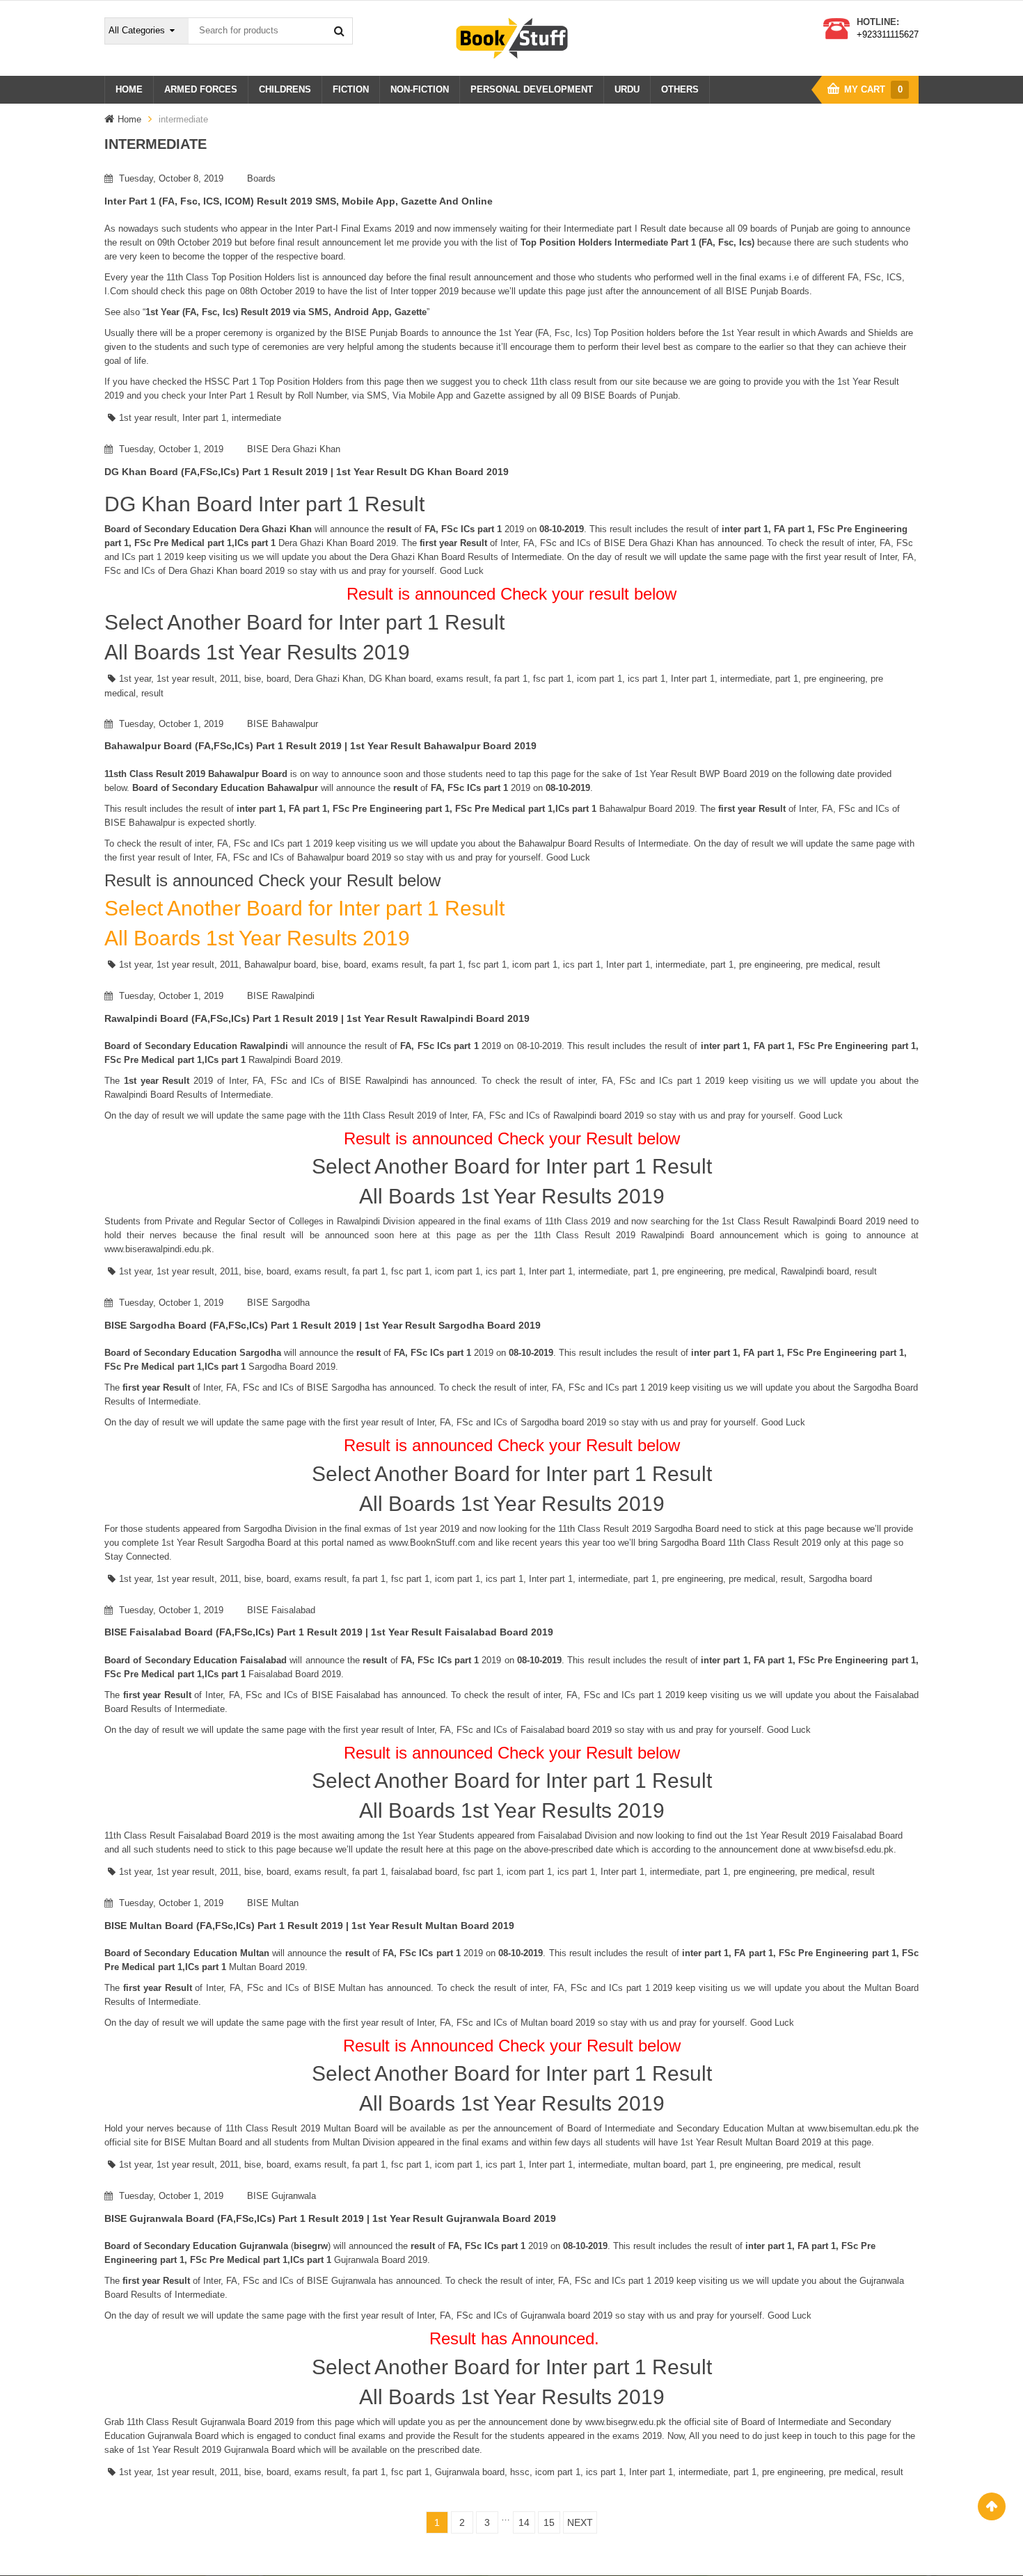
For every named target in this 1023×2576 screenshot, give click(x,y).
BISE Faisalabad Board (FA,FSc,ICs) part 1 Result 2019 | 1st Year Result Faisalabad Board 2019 (329, 1632)
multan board (659, 2165)
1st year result (148, 418)
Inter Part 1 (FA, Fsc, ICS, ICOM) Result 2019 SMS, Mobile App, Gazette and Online (299, 201)
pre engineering (834, 679)
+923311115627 (888, 34)
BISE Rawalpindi (281, 996)
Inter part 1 (204, 418)
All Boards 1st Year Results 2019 (257, 652)
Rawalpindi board (815, 1271)
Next (580, 2522)
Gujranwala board (470, 2472)
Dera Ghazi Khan (329, 679)
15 (549, 2522)
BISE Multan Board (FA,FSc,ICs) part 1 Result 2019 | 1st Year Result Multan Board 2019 (309, 1926)
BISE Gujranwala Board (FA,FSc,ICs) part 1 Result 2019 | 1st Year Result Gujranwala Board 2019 (330, 2218)
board (278, 679)
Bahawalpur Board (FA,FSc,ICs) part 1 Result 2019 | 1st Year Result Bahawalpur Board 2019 (320, 746)
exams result (462, 679)
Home (129, 119)
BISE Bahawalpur (283, 724)
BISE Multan (273, 1903)
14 (524, 2522)
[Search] (339, 31)
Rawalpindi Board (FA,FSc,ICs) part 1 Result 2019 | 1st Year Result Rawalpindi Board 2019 (317, 1018)
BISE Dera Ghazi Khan (294, 449)
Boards (261, 178)
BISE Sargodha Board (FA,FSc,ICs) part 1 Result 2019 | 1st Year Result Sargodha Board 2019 (323, 1325)
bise (253, 679)
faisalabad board (424, 1872)
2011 (229, 679)
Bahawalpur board (280, 965)
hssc (520, 2472)
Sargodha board (840, 1579)
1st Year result (751, 333)
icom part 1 (600, 679)
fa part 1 (511, 679)
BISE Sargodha (278, 1303)
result (152, 693)
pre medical (829, 965)
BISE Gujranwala (281, 2196)
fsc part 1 (552, 679)
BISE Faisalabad (281, 1610)
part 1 (787, 679)
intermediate (256, 418)
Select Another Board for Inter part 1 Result (304, 622)
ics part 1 (647, 679)
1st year (135, 679)
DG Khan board (400, 679)
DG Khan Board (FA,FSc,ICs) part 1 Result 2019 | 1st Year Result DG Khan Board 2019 (307, 472)
